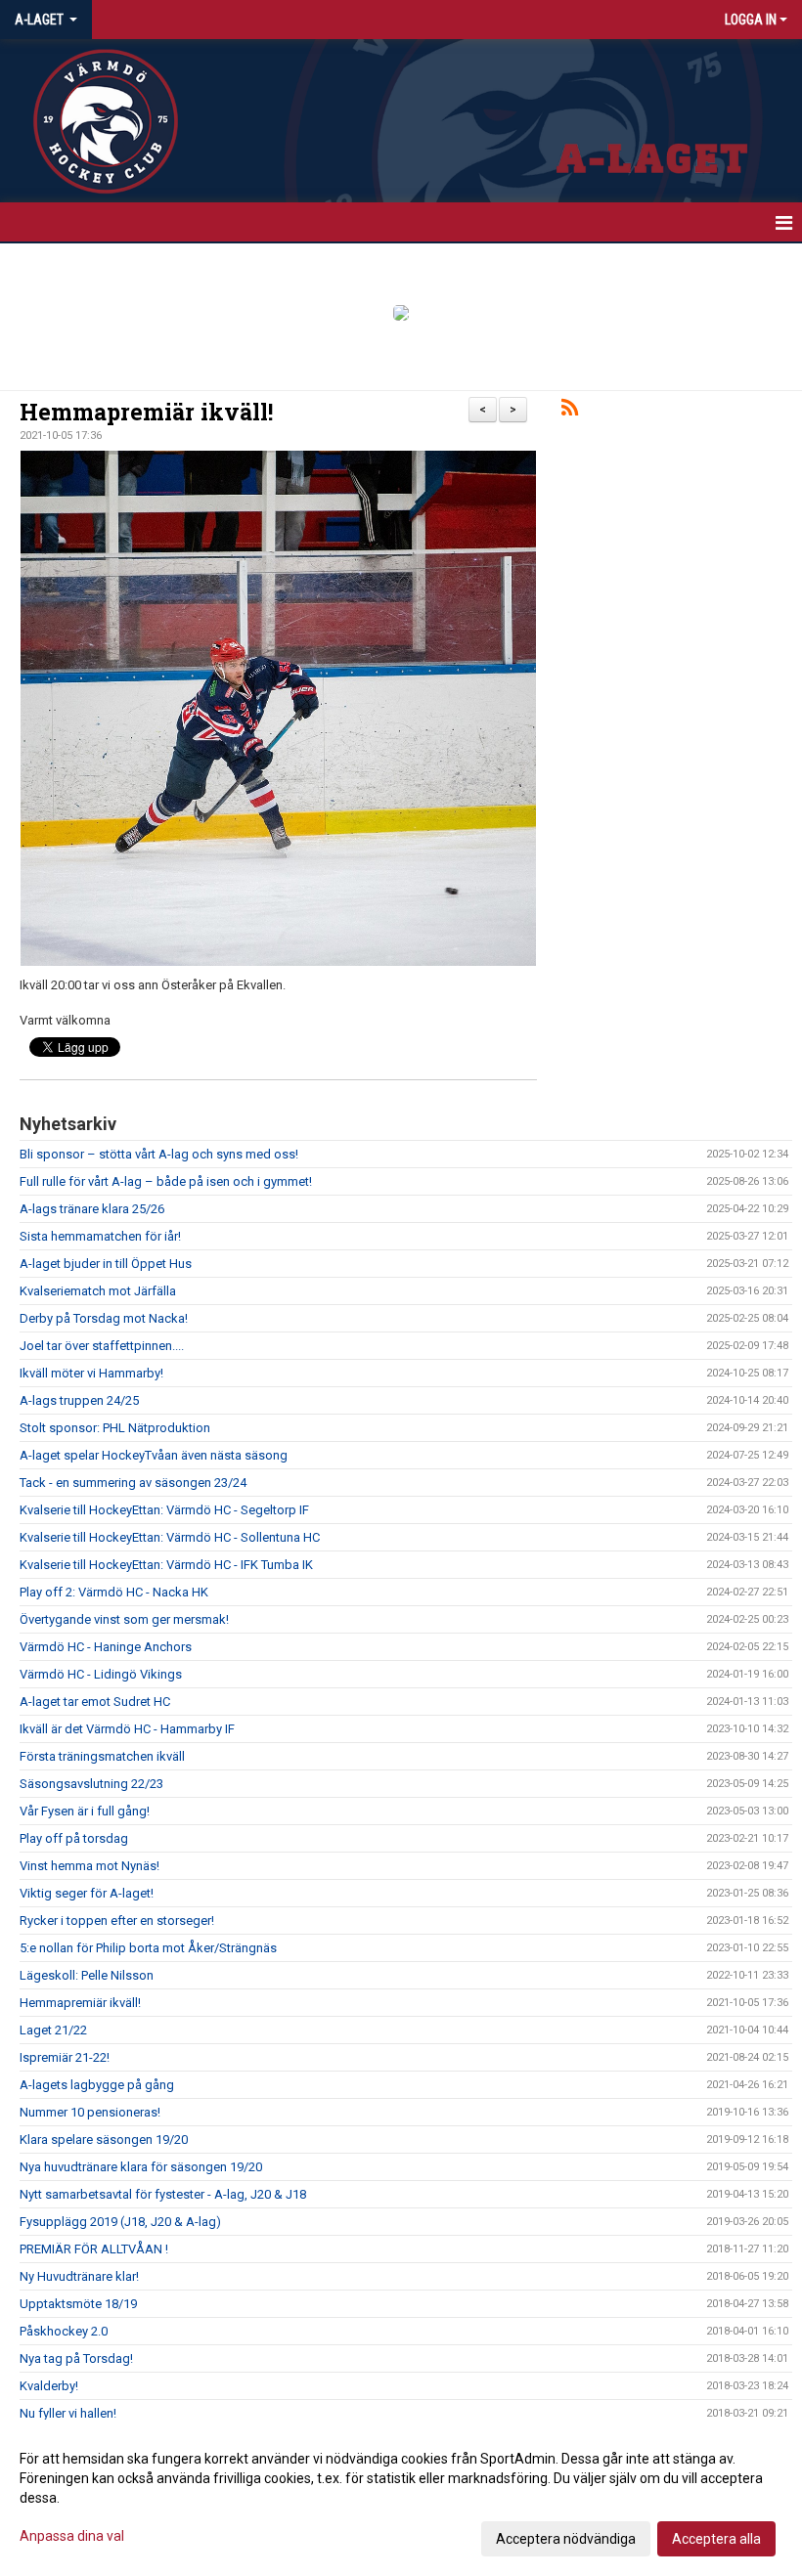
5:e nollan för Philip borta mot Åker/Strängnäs (148, 1948)
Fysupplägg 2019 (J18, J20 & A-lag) (120, 2222)
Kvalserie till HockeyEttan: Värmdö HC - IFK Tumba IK (166, 1565)
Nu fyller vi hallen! (68, 2413)
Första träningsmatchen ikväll (102, 1756)
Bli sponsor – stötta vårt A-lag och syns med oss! (159, 1154)
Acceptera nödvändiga (566, 2539)
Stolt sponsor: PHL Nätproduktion (115, 1428)
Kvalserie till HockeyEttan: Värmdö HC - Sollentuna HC (170, 1537)
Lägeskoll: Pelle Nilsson (87, 1975)
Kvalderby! (49, 2386)
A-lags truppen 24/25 (79, 1400)
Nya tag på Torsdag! (76, 2358)
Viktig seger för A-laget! (87, 1893)
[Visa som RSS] (570, 411)
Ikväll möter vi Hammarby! (91, 1373)
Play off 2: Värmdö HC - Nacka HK (114, 1592)
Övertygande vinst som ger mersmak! (124, 1619)
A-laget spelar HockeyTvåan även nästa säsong (154, 1455)
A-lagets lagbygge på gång (97, 2085)
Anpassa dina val (72, 2536)
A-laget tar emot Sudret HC (95, 1702)
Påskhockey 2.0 (64, 2331)
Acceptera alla (716, 2539)
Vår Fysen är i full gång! (85, 1811)
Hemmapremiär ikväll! (146, 412)
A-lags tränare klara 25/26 (92, 1209)
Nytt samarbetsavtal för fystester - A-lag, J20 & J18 (163, 2194)
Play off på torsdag (74, 1838)
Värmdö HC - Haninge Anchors (106, 1647)
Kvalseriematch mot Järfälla (98, 1291)
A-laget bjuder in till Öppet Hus (106, 1264)
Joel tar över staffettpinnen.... (102, 1346)
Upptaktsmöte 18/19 (78, 2304)
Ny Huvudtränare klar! (79, 2276)
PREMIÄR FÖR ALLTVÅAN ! (94, 2249)
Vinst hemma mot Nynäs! (89, 1866)
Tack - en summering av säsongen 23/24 (133, 1483)
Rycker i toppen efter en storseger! (117, 1921)
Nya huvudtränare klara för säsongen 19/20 (141, 2167)
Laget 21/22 (53, 2030)
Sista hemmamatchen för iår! (100, 1236)
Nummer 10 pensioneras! (90, 2112)
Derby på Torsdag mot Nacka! (104, 1318)
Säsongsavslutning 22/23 (91, 1784)
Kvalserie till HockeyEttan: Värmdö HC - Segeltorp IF (164, 1510)
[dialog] (401, 2498)
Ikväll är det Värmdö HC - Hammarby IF (127, 1729)
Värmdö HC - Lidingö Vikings (101, 1674)
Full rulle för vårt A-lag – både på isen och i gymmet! (166, 1181)
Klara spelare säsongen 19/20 (104, 2139)
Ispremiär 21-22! (65, 2057)
